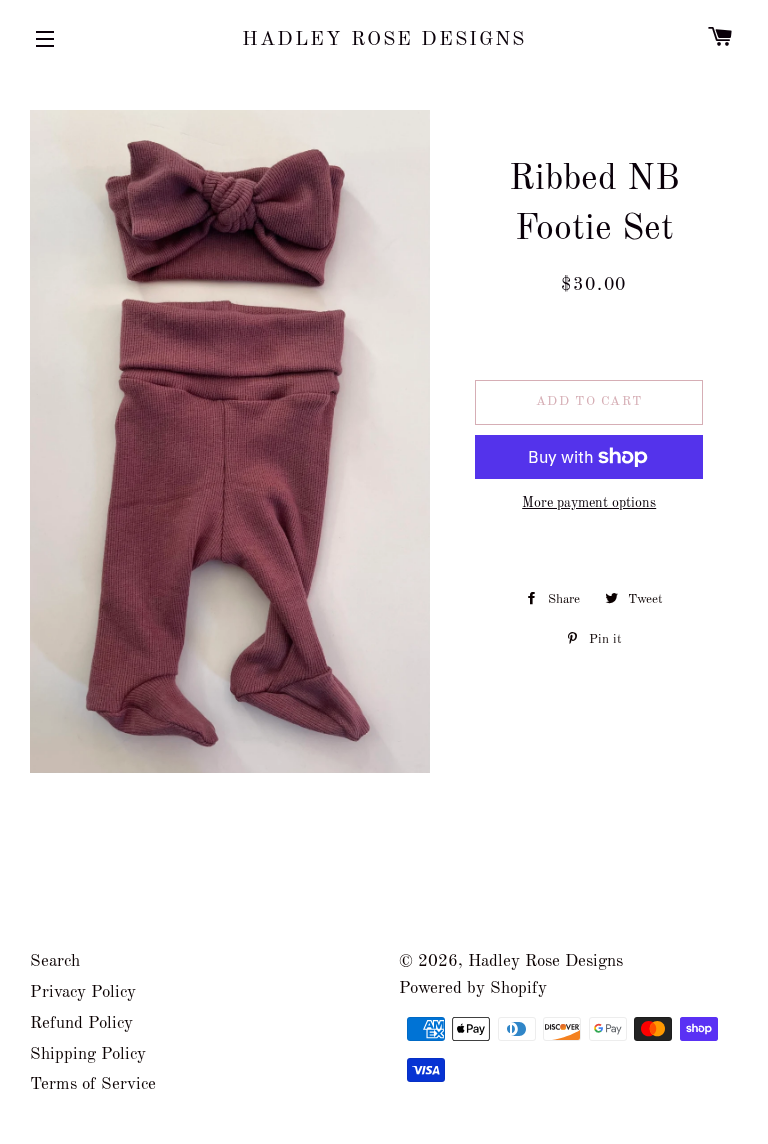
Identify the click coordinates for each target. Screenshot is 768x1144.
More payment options (589, 503)
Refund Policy (81, 1023)
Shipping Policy (88, 1054)
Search (55, 961)
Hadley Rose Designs (384, 40)
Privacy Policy (83, 992)
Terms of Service (93, 1084)
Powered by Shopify (473, 988)
